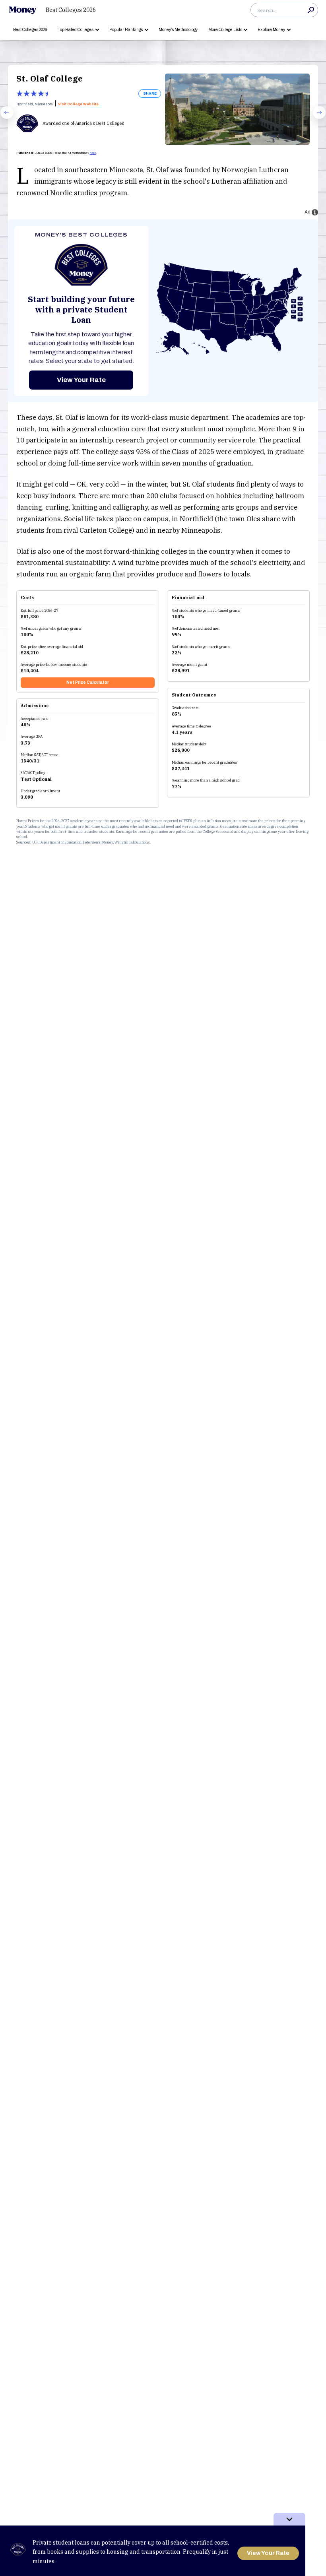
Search (311, 10)
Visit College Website (78, 104)
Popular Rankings (126, 30)
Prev (3, 118)
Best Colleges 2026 (71, 10)
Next (316, 118)
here (93, 153)
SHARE (150, 93)
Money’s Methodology (178, 30)
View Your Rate (81, 380)
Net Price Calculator (88, 682)
